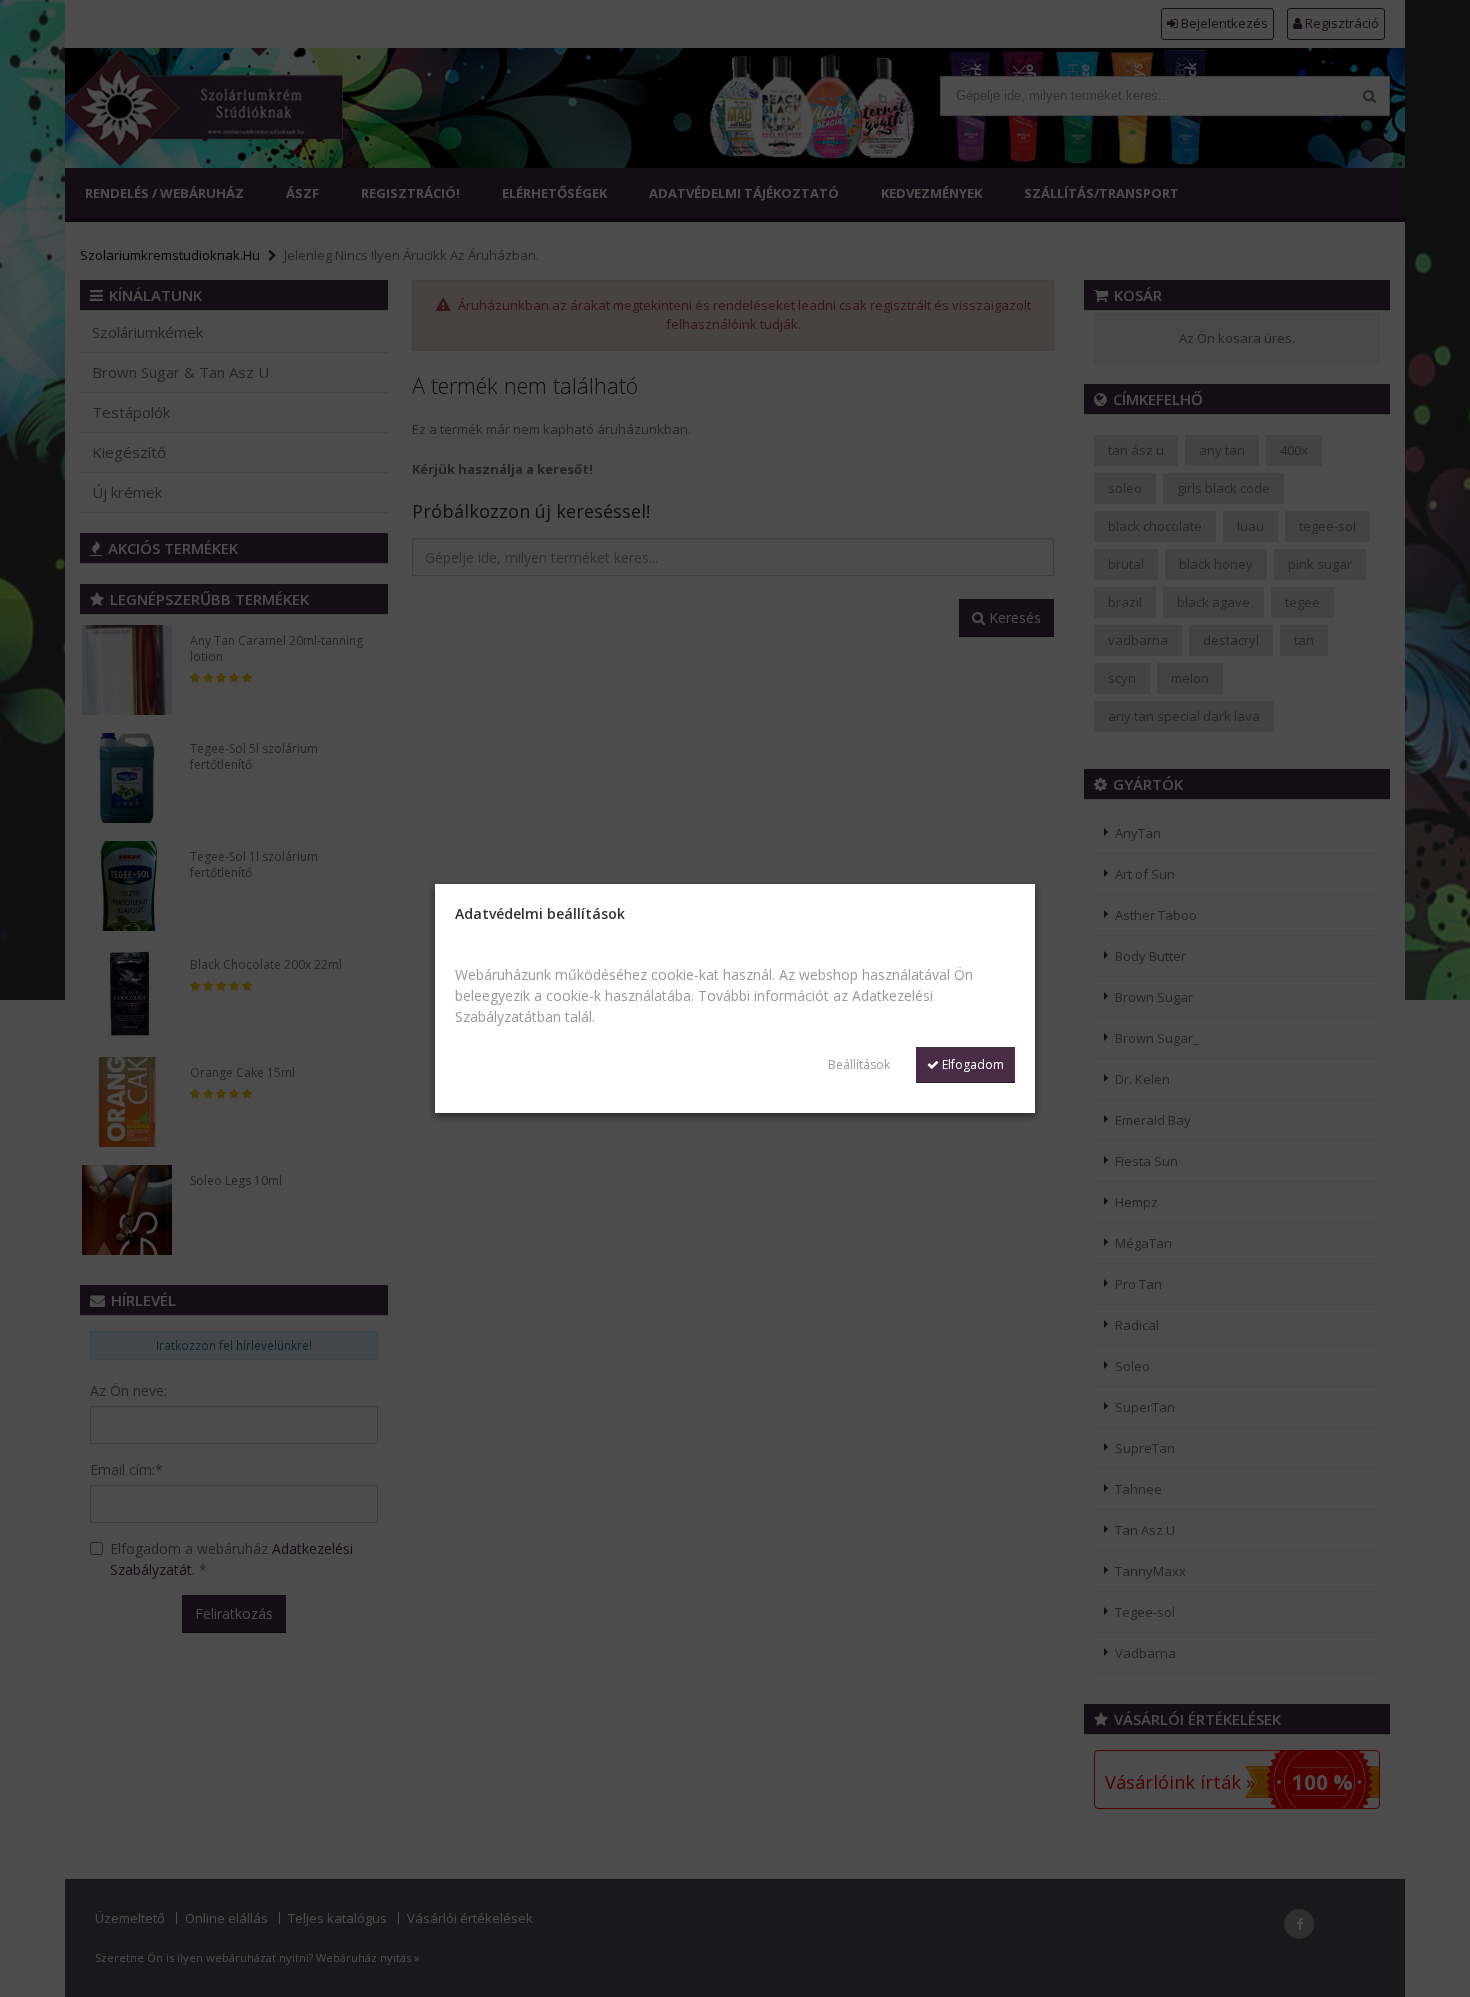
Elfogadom (971, 1064)
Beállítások (859, 1064)
